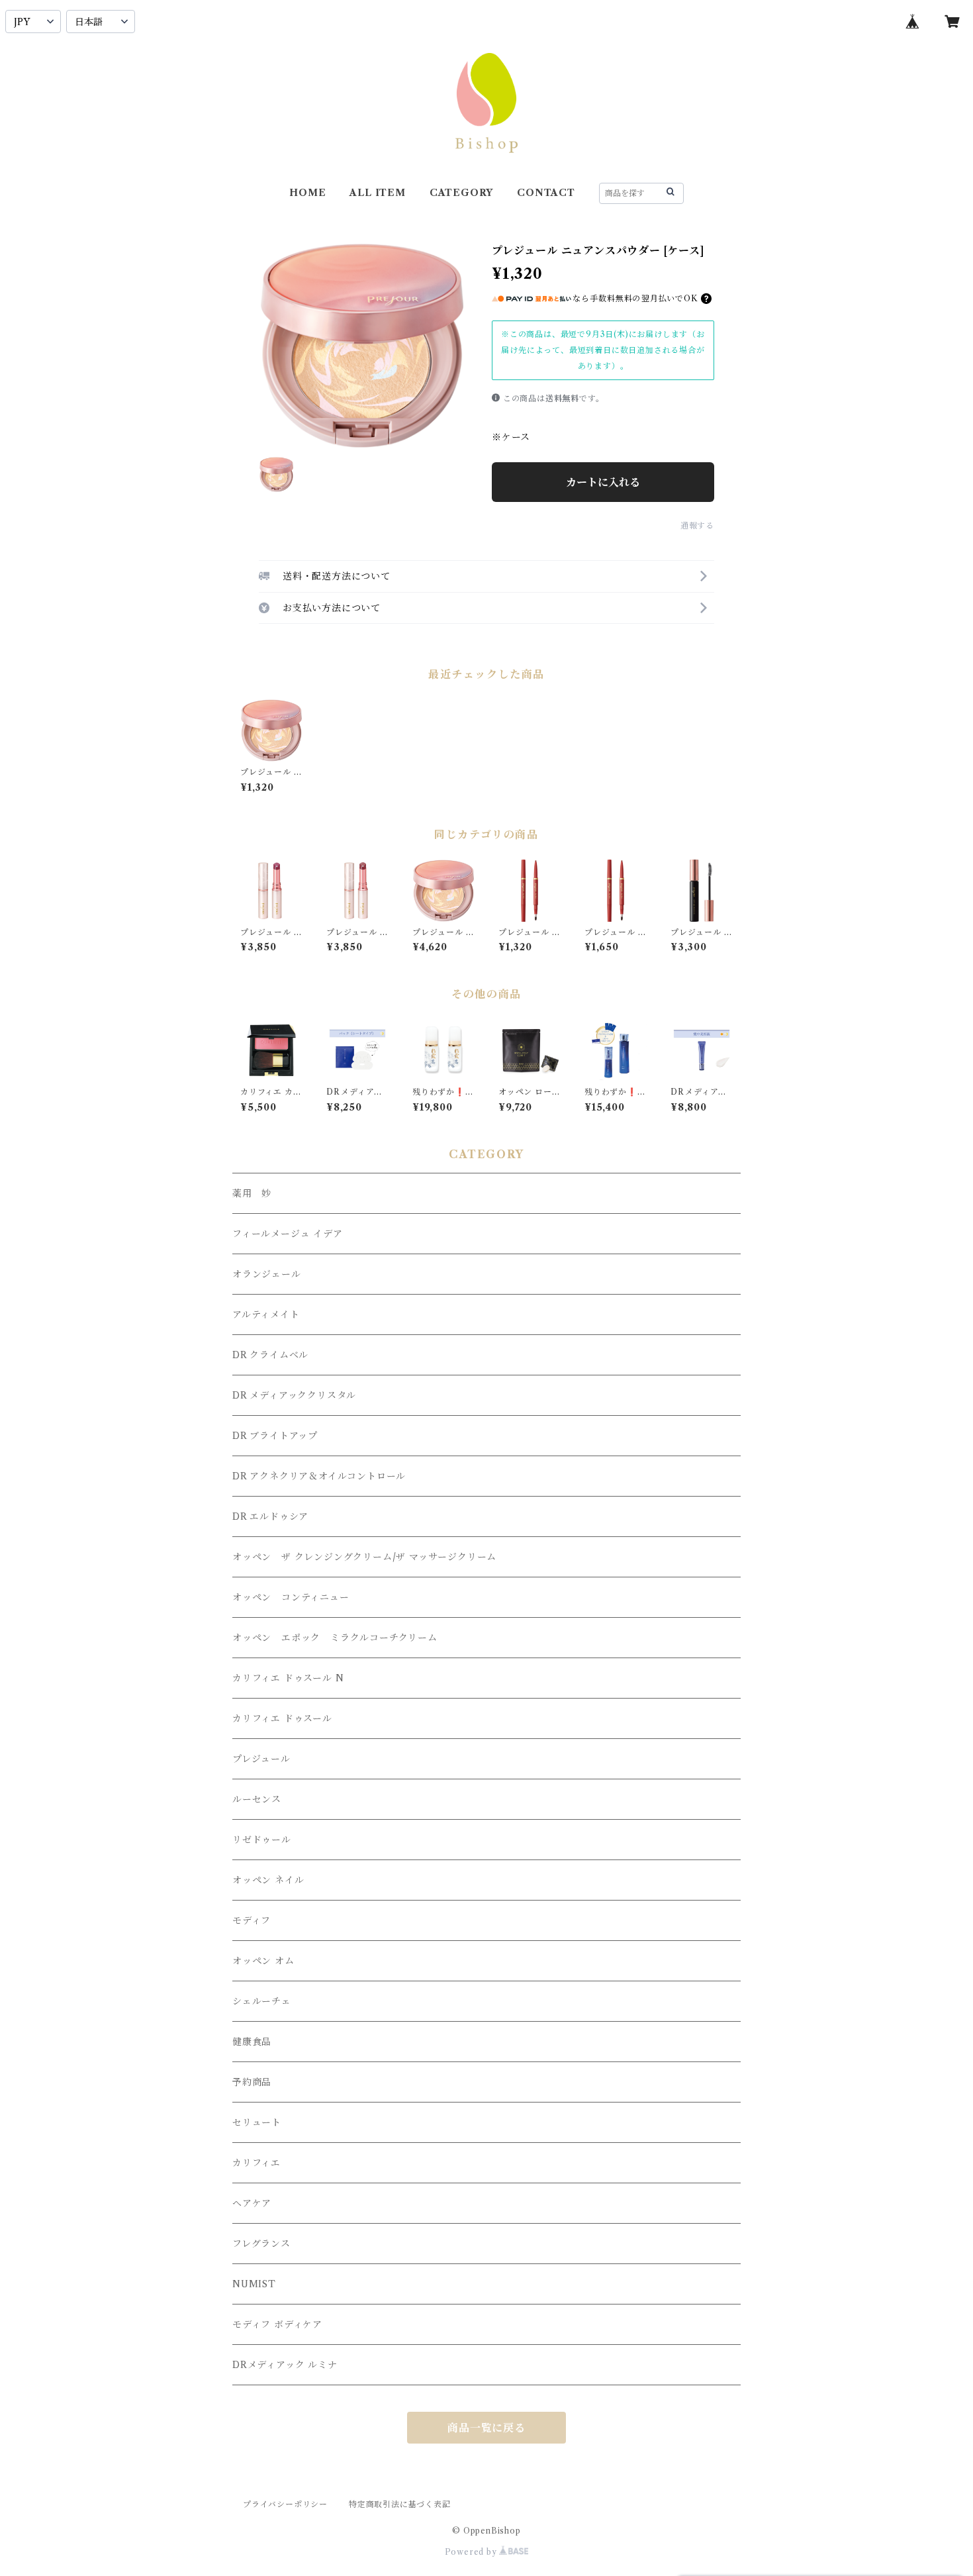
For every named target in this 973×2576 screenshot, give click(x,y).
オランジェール (267, 1274)
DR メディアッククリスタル (294, 1395)
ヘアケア (252, 2203)
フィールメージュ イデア (288, 1234)
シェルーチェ (262, 2001)
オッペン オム (263, 1961)
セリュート (257, 2122)
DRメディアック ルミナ (285, 2365)
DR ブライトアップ (275, 1436)
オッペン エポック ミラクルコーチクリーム (335, 1638)
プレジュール (261, 1759)
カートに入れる (603, 482)
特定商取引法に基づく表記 (400, 2504)
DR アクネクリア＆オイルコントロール (319, 1476)
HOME (307, 193)
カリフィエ (256, 2163)
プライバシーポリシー (285, 2504)
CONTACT (546, 193)
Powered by (472, 2552)
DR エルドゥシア (270, 1516)
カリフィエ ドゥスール (282, 1718)
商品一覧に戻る (486, 2428)
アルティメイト (266, 1314)
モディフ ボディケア (277, 2324)
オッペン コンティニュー (291, 1597)
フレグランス (261, 2244)
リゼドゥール (262, 1840)
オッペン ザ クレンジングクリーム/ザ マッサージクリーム (364, 1557)
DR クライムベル (270, 1355)
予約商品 (252, 2082)
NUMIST (254, 2284)
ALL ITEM (377, 193)
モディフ (252, 1920)
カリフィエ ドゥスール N (288, 1678)
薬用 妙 (252, 1193)
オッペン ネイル (268, 1880)
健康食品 (252, 2042)
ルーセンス (257, 1799)
